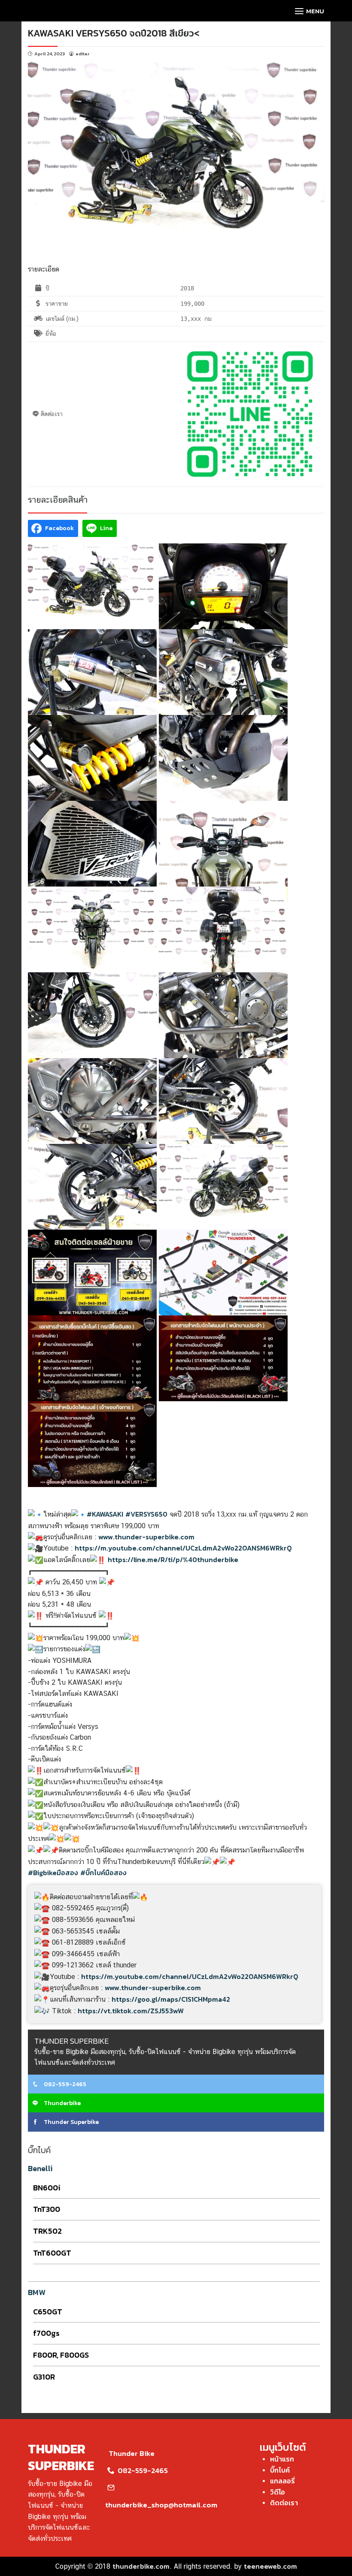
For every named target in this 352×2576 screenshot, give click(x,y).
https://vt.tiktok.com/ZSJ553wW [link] (131, 2011)
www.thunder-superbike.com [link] (146, 1537)
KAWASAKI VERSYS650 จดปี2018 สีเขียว (111, 33)
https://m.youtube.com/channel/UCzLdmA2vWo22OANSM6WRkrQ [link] (183, 1548)
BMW (37, 2292)
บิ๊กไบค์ (280, 2470)
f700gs (46, 2333)
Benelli (40, 2168)
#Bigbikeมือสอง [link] (53, 1873)
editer (83, 54)
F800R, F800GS (61, 2355)
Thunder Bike (132, 2453)
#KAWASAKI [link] (105, 1514)
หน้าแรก (282, 2459)
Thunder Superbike (71, 2122)
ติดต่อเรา (284, 2503)
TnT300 (47, 2209)
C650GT (48, 2312)
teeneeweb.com (270, 2566)
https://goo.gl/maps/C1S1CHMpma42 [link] (171, 1999)
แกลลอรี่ (282, 2481)
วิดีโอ (278, 2492)
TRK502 (47, 2231)
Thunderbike (62, 2103)
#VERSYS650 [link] (146, 1514)
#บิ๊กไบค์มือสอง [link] (103, 1873)
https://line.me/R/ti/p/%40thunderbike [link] (173, 1559)
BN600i (47, 2188)
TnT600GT (52, 2253)
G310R (44, 2377)
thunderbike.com (141, 2566)
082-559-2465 (64, 2084)
